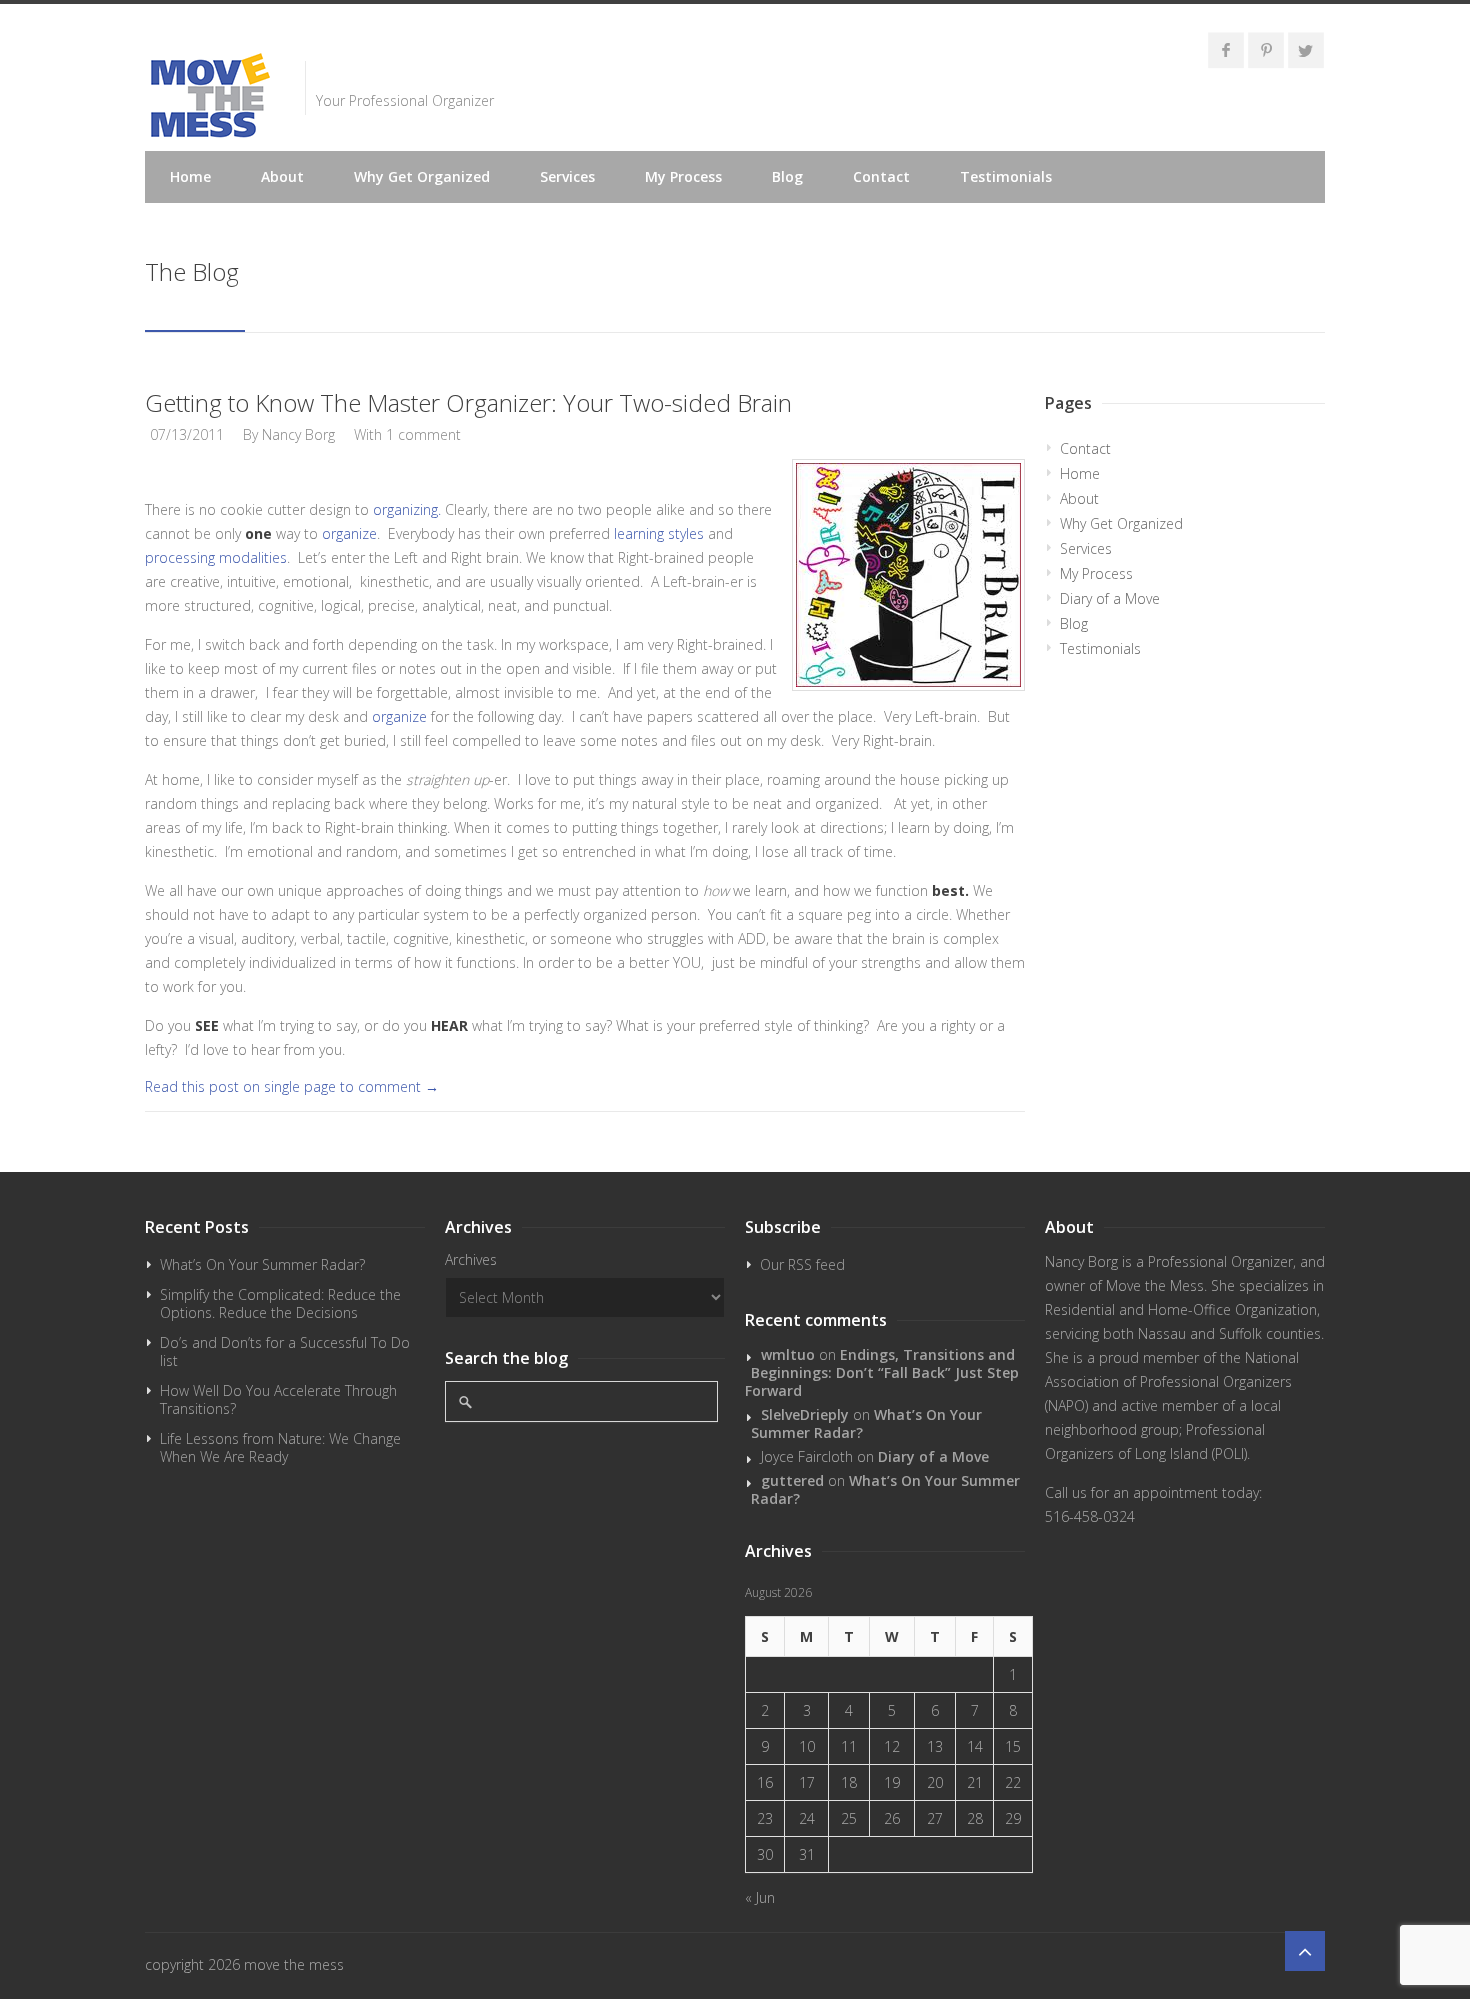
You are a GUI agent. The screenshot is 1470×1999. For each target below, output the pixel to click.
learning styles (661, 533)
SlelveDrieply (805, 1414)
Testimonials (1006, 176)
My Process (683, 176)
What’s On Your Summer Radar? (262, 1264)
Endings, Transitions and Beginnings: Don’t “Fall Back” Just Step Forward (882, 1372)
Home (190, 176)
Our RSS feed (802, 1264)
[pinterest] (1266, 50)
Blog (787, 176)
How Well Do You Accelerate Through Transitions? (278, 1399)
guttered (792, 1480)
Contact (881, 176)
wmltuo (788, 1354)
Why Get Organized (422, 176)
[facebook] (1226, 50)
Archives (471, 1259)
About (282, 176)
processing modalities (216, 557)
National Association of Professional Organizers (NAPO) (1172, 1381)
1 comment (423, 434)
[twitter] (1306, 50)
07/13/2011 (187, 434)
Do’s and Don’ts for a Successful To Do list (285, 1351)
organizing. (407, 509)
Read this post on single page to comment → (292, 1086)
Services (567, 176)
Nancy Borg (298, 434)
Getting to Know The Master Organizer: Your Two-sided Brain (468, 402)
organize (349, 533)
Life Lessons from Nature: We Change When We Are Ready (280, 1447)
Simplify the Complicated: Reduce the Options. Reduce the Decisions (280, 1303)
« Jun (760, 1897)
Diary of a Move (1110, 598)
